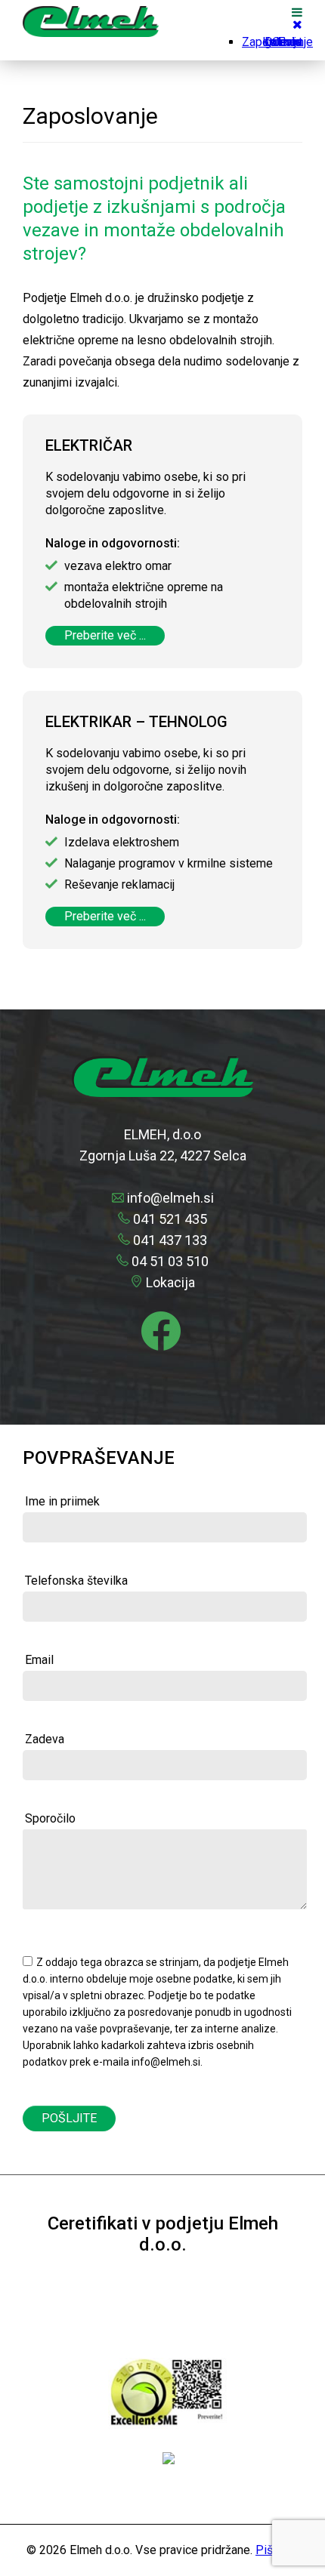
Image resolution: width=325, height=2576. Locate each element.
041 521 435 (170, 1219)
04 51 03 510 (170, 1261)
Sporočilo (50, 1818)
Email (39, 1660)
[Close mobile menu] (297, 25)
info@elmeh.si (170, 1198)
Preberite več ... (105, 635)
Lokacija (170, 1282)
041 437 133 (170, 1240)
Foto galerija (283, 42)
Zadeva (45, 1739)
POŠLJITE (69, 2118)
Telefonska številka (76, 1581)
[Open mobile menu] (297, 12)
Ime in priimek (62, 1501)
